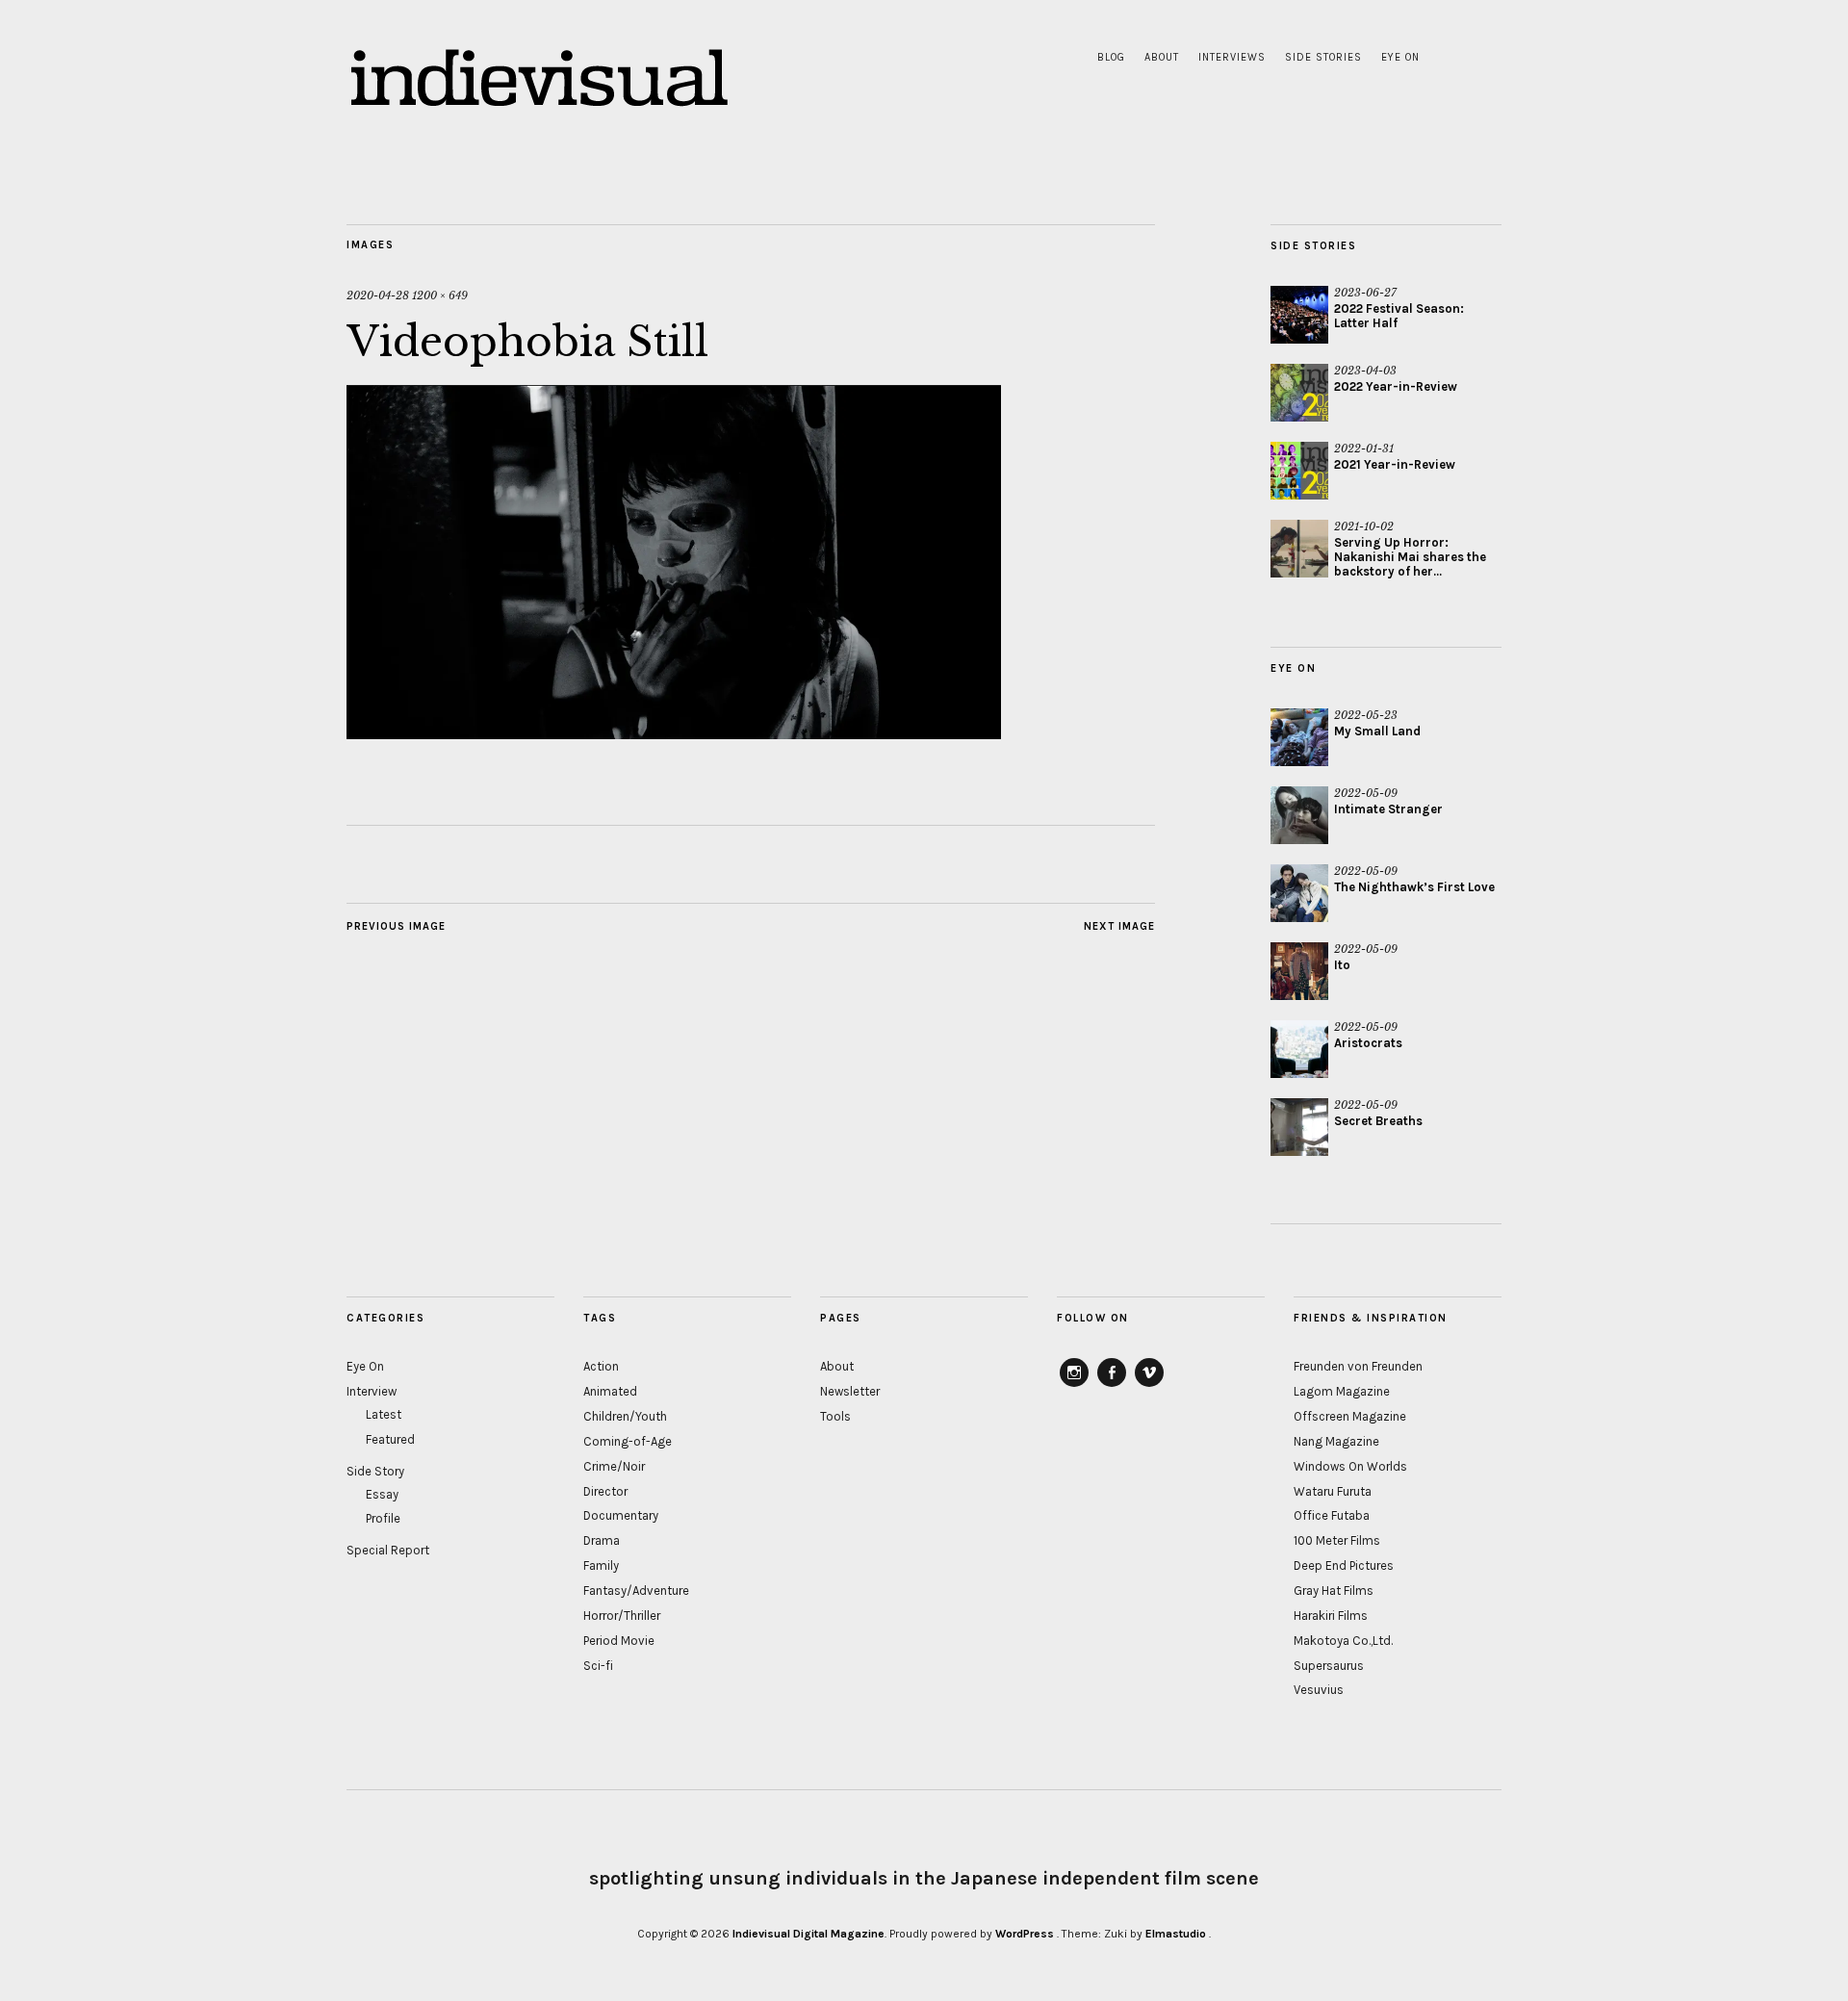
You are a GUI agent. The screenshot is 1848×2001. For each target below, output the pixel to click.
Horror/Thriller (622, 1616)
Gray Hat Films (1334, 1591)
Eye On (1400, 57)
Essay (382, 1494)
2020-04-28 (378, 295)
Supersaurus (1329, 1666)
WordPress (1025, 1934)
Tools (835, 1416)
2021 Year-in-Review (1395, 464)
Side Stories (1323, 57)
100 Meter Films (1337, 1540)
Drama (602, 1540)
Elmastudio (1176, 1934)
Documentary (621, 1515)
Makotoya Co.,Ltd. (1343, 1641)
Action (601, 1366)
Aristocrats (1368, 1043)
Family (601, 1565)
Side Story (375, 1471)
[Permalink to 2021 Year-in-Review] (1299, 471)
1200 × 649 (440, 295)
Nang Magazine (1336, 1441)
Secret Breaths (1378, 1121)
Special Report (388, 1550)
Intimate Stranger (1388, 809)
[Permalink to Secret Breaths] (1299, 1127)
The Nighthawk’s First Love (1414, 887)
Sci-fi (598, 1666)
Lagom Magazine (1342, 1391)
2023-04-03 (1365, 371)
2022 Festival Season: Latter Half (1399, 316)
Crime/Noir (614, 1466)
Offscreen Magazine (1350, 1416)
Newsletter (850, 1391)
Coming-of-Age (628, 1441)
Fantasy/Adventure (636, 1591)
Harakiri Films (1331, 1616)
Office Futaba (1332, 1515)
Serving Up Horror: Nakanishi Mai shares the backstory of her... (1410, 557)
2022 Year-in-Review (1396, 386)
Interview (372, 1391)
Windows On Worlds (1350, 1466)
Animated (610, 1391)
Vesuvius (1319, 1690)
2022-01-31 (1364, 449)
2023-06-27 (1365, 293)
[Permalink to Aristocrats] (1299, 1049)
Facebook (1112, 1386)
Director (605, 1491)
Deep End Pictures (1344, 1565)
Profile (383, 1518)
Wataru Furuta (1333, 1491)
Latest (384, 1414)
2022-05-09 (1366, 793)
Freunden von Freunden (1358, 1366)
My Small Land (1377, 731)
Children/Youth (625, 1416)
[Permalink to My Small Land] (1299, 737)
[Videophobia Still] (674, 733)
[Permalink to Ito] (1299, 971)
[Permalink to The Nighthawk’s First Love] (1299, 893)
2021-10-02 (1364, 526)
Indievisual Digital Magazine (808, 1934)
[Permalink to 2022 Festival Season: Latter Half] (1299, 315)
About (1162, 57)
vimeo (1149, 1386)
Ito (1342, 965)
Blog (1111, 57)
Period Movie (619, 1641)
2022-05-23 (1366, 715)
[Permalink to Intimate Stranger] (1299, 815)
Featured (390, 1439)
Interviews (1232, 57)
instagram (1074, 1386)
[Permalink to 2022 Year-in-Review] (1299, 393)
